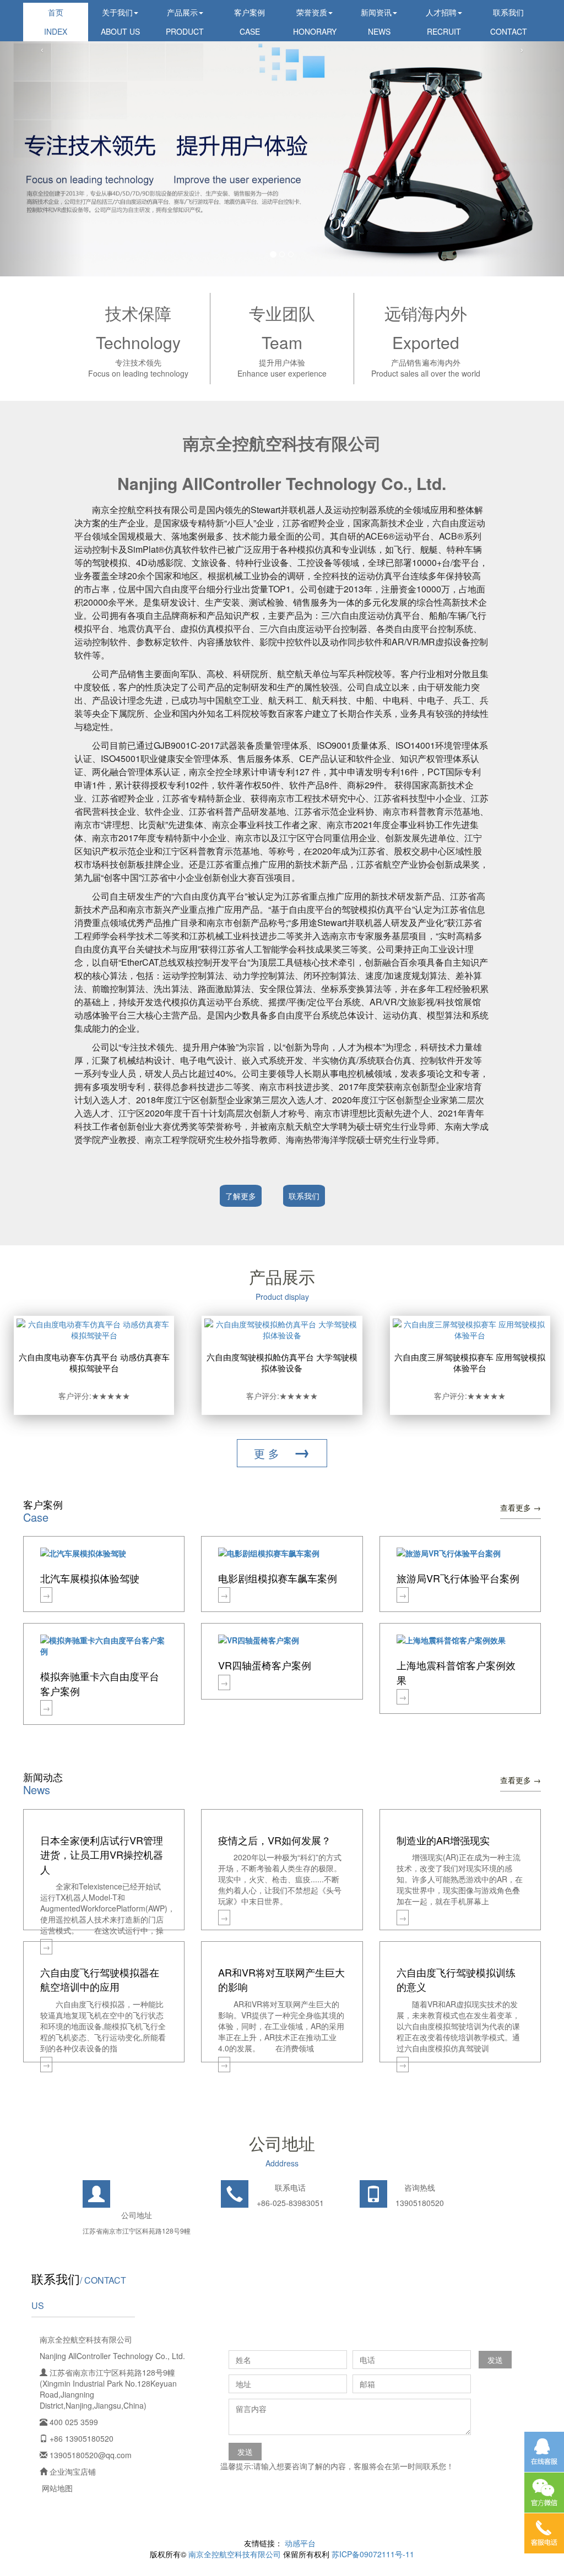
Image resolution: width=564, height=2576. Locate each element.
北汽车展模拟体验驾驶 (90, 1578)
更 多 (282, 1451)
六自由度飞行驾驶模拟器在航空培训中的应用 (100, 1979)
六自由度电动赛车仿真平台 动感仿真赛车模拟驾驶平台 (94, 1362)
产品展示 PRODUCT (185, 22)
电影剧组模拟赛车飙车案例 (278, 1578)
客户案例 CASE (250, 22)
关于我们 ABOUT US (120, 22)
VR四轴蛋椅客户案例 (265, 1665)
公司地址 (282, 2143)
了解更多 (241, 1196)
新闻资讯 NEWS (376, 22)
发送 (495, 2360)
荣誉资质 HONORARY (315, 22)
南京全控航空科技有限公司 (235, 2554)
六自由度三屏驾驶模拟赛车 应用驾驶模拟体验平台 (470, 1362)
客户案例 (43, 1504)
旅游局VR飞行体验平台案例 (458, 1578)
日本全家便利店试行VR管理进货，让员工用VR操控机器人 (102, 1855)
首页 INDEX (56, 22)
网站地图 (57, 2488)
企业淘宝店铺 (73, 2471)
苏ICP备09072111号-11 (373, 2554)
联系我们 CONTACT (509, 22)
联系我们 (304, 1196)
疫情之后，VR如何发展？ (275, 1840)
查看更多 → (520, 1507)
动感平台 (300, 2543)
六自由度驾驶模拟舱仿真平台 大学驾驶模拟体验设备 (282, 1362)
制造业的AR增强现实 (443, 1840)
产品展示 (282, 1276)
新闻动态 (43, 1777)
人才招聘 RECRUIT (443, 22)
